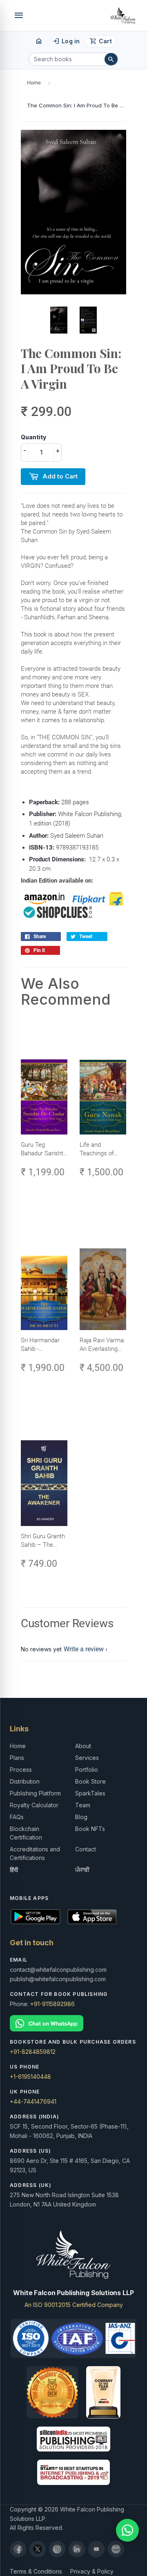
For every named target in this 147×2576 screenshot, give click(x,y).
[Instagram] (57, 2549)
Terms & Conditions (36, 2571)
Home (34, 83)
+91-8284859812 (33, 2052)
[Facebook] (18, 2549)
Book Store (90, 1781)
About (83, 1746)
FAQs (17, 1817)
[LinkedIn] (77, 2549)
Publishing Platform (35, 1793)
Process (21, 1770)
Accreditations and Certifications (35, 1853)
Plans (17, 1758)
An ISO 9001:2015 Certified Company (74, 2305)
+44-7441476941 (33, 2101)
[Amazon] (116, 2549)
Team (83, 1805)
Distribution (25, 1781)
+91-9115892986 (52, 2004)
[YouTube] (96, 2549)
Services (87, 1758)
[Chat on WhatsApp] (73, 2023)
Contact (86, 1849)
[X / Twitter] (38, 2549)
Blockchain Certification (26, 1833)
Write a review (84, 1649)
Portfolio (87, 1770)
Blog (81, 1817)
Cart (101, 41)
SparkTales (90, 1793)
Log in (66, 41)
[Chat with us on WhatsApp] (127, 2530)
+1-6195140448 (30, 2077)
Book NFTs (90, 1829)
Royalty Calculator (34, 1805)
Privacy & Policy (92, 2571)
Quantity (33, 437)
